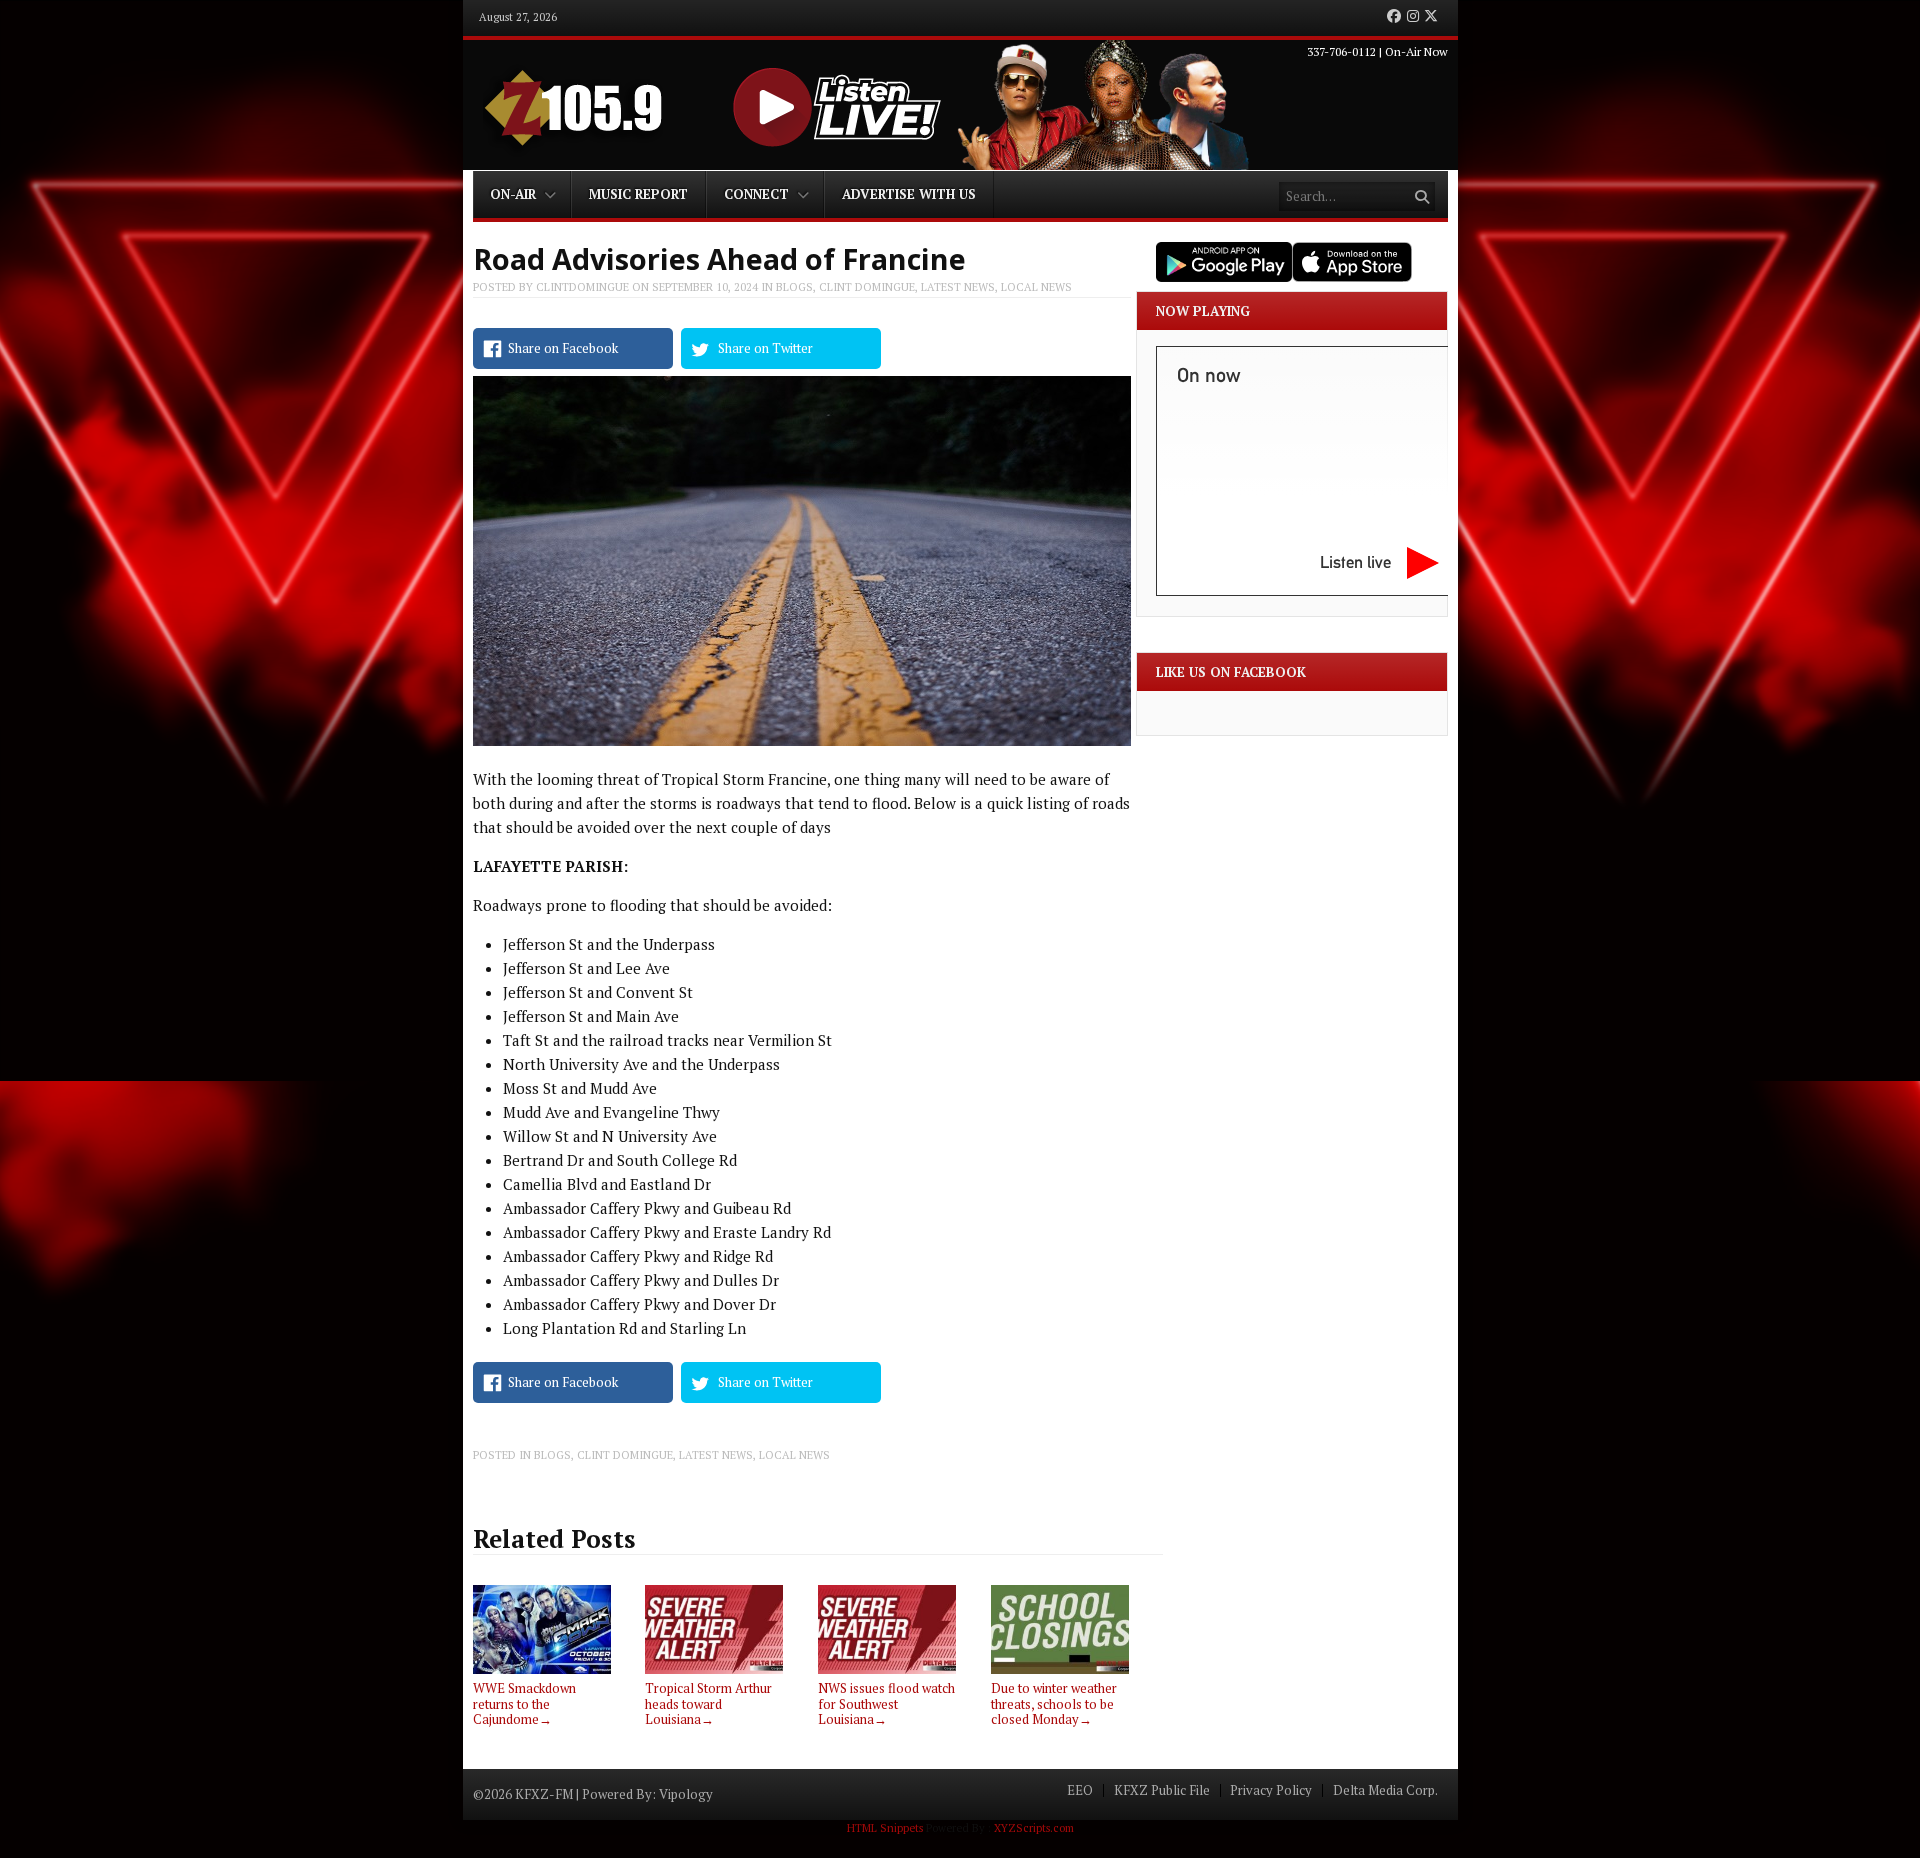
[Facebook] (1394, 17)
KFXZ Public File (1162, 1790)
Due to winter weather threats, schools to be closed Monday (1054, 1703)
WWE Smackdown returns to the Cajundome (524, 1703)
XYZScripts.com (1034, 1828)
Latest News (958, 287)
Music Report (638, 194)
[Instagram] (1413, 17)
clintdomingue (582, 287)
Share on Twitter (765, 348)
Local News (1036, 287)
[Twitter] (1431, 17)
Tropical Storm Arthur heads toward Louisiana (708, 1703)
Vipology (686, 1794)
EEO (1080, 1790)
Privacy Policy (1271, 1790)
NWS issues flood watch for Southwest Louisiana (886, 1703)
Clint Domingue (867, 287)
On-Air (513, 194)
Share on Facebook (563, 348)
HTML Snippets (885, 1828)
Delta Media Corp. (1385, 1790)
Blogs (794, 287)
